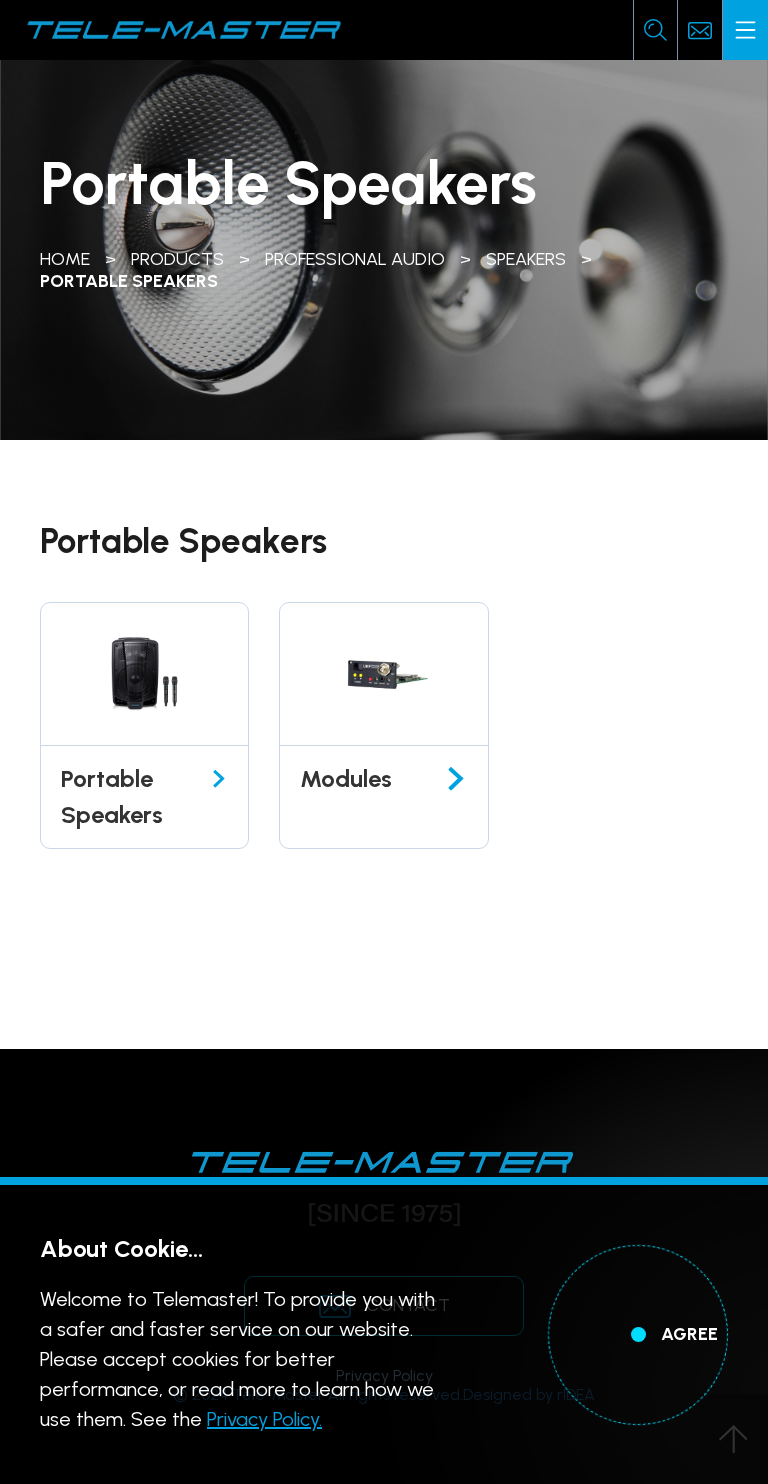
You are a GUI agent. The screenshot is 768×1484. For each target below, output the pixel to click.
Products (177, 259)
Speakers (526, 259)
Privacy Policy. (264, 1419)
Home (65, 259)
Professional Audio (355, 259)
